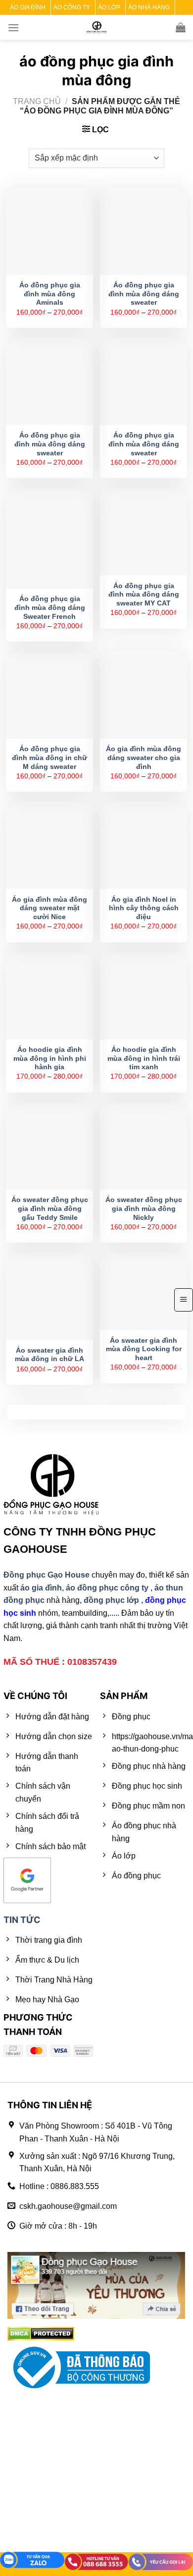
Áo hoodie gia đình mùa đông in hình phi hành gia (50, 1058)
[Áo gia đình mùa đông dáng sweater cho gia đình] (144, 695)
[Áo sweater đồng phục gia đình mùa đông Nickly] (144, 1146)
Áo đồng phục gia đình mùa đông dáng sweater (144, 294)
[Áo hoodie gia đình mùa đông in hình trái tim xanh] (144, 995)
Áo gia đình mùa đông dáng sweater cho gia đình (144, 758)
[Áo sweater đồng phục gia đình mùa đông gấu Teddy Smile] (49, 1146)
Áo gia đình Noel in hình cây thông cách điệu (144, 908)
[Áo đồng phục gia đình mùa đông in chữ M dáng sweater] (49, 695)
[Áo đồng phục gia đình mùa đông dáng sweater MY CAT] (144, 532)
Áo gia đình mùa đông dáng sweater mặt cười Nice (49, 908)
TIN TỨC (22, 1920)
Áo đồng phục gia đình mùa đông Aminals (50, 294)
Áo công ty (72, 7)
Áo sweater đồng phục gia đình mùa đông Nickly (144, 1208)
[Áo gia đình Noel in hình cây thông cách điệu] (144, 845)
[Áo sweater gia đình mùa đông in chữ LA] (49, 1296)
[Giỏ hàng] (181, 27)
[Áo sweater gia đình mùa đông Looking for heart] (144, 1291)
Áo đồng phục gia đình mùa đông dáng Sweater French (50, 607)
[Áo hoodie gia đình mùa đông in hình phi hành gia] (49, 995)
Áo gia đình (28, 7)
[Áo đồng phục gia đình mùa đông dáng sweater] (144, 231)
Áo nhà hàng (149, 7)
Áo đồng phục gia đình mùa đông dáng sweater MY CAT (144, 595)
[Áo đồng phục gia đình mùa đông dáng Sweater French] (49, 538)
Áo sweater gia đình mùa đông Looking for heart (144, 1349)
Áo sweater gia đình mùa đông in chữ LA (49, 1355)
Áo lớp (109, 7)
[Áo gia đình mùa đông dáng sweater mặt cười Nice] (49, 845)
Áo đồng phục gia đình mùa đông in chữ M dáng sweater (49, 758)
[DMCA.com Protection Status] (41, 2333)
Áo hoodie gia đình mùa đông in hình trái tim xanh (144, 1058)
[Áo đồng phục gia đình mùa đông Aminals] (49, 231)
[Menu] (13, 27)
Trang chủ (37, 101)
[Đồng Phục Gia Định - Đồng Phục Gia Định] (97, 27)
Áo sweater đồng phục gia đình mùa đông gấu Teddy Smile (50, 1208)
